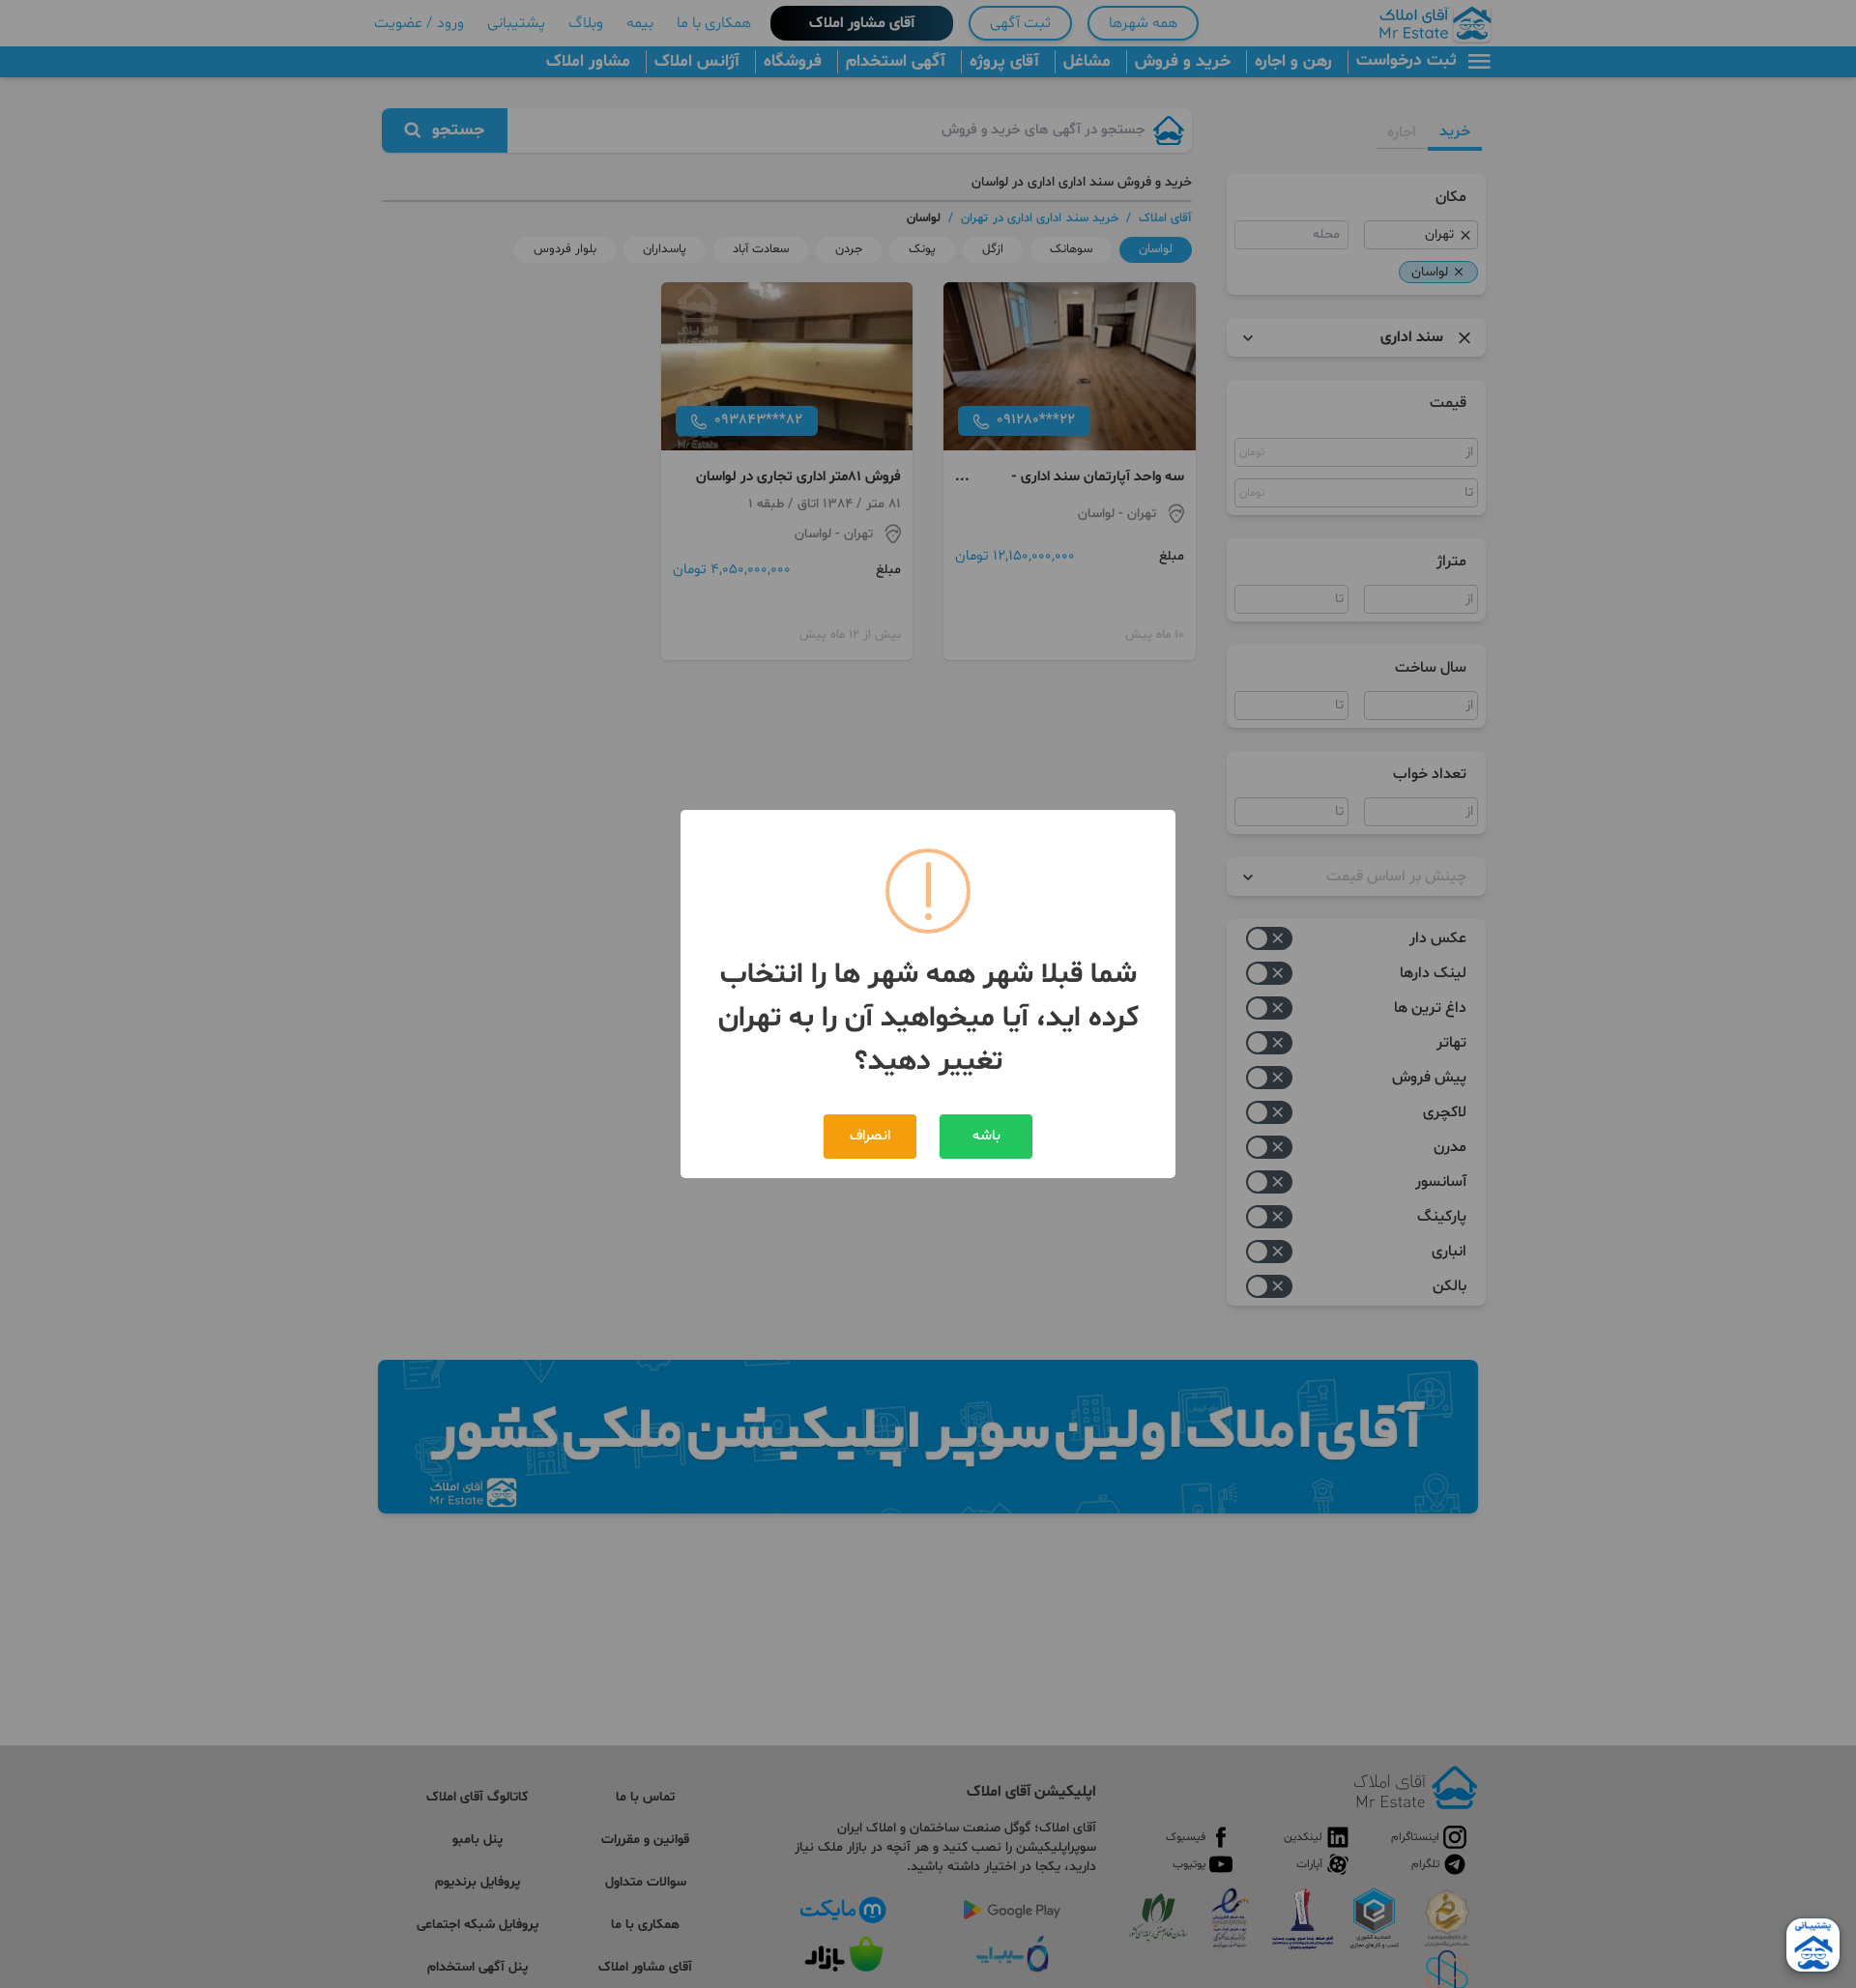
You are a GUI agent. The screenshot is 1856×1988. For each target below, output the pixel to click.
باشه (986, 1136)
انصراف (870, 1136)
